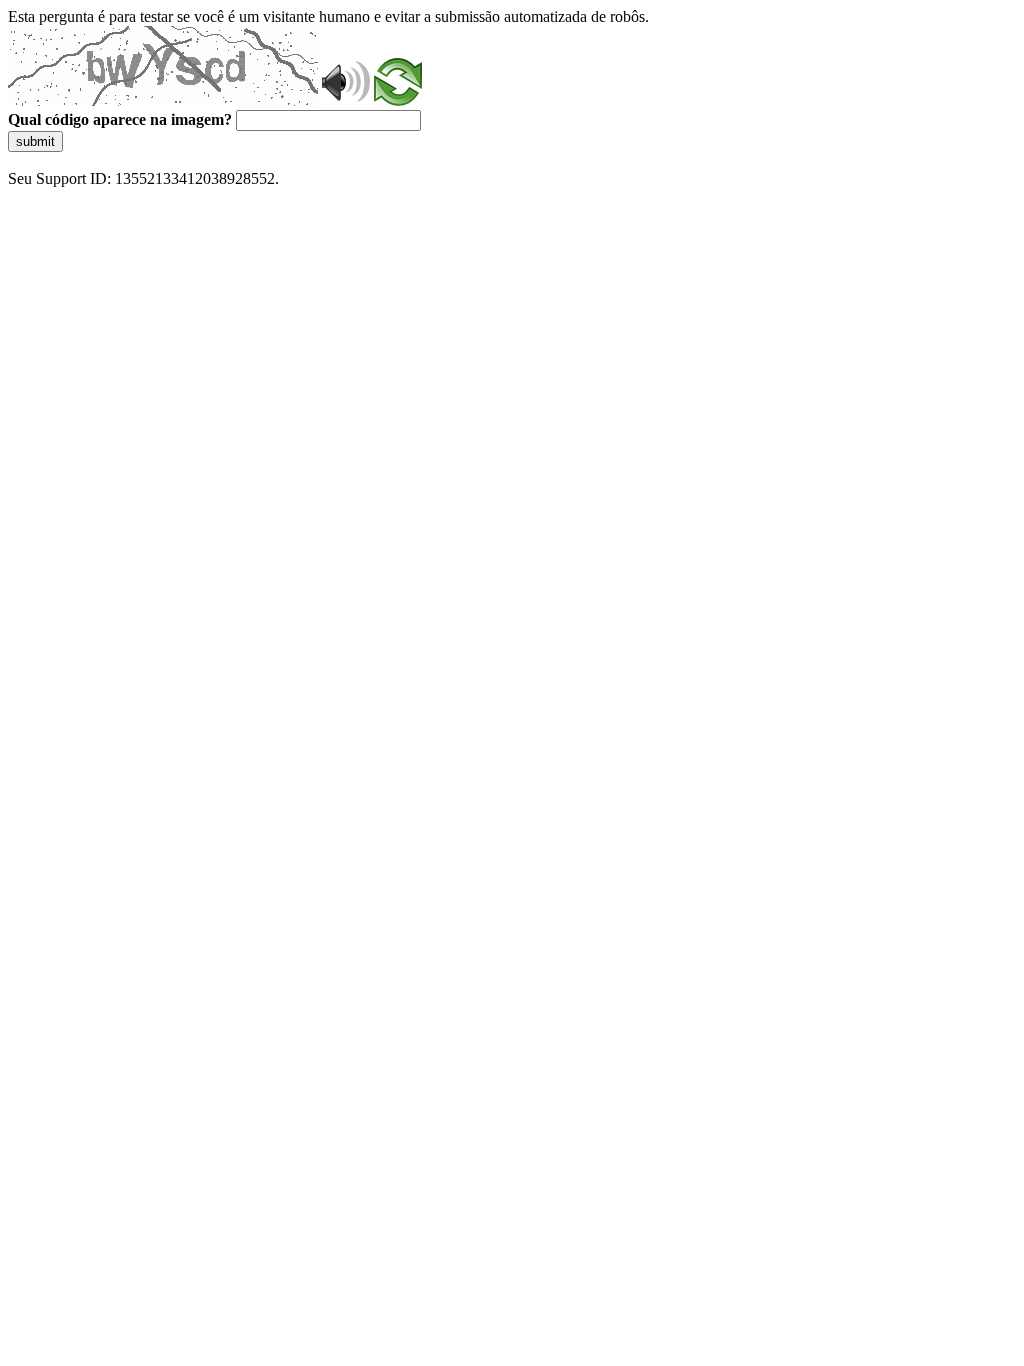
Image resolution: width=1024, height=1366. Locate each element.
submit (35, 141)
